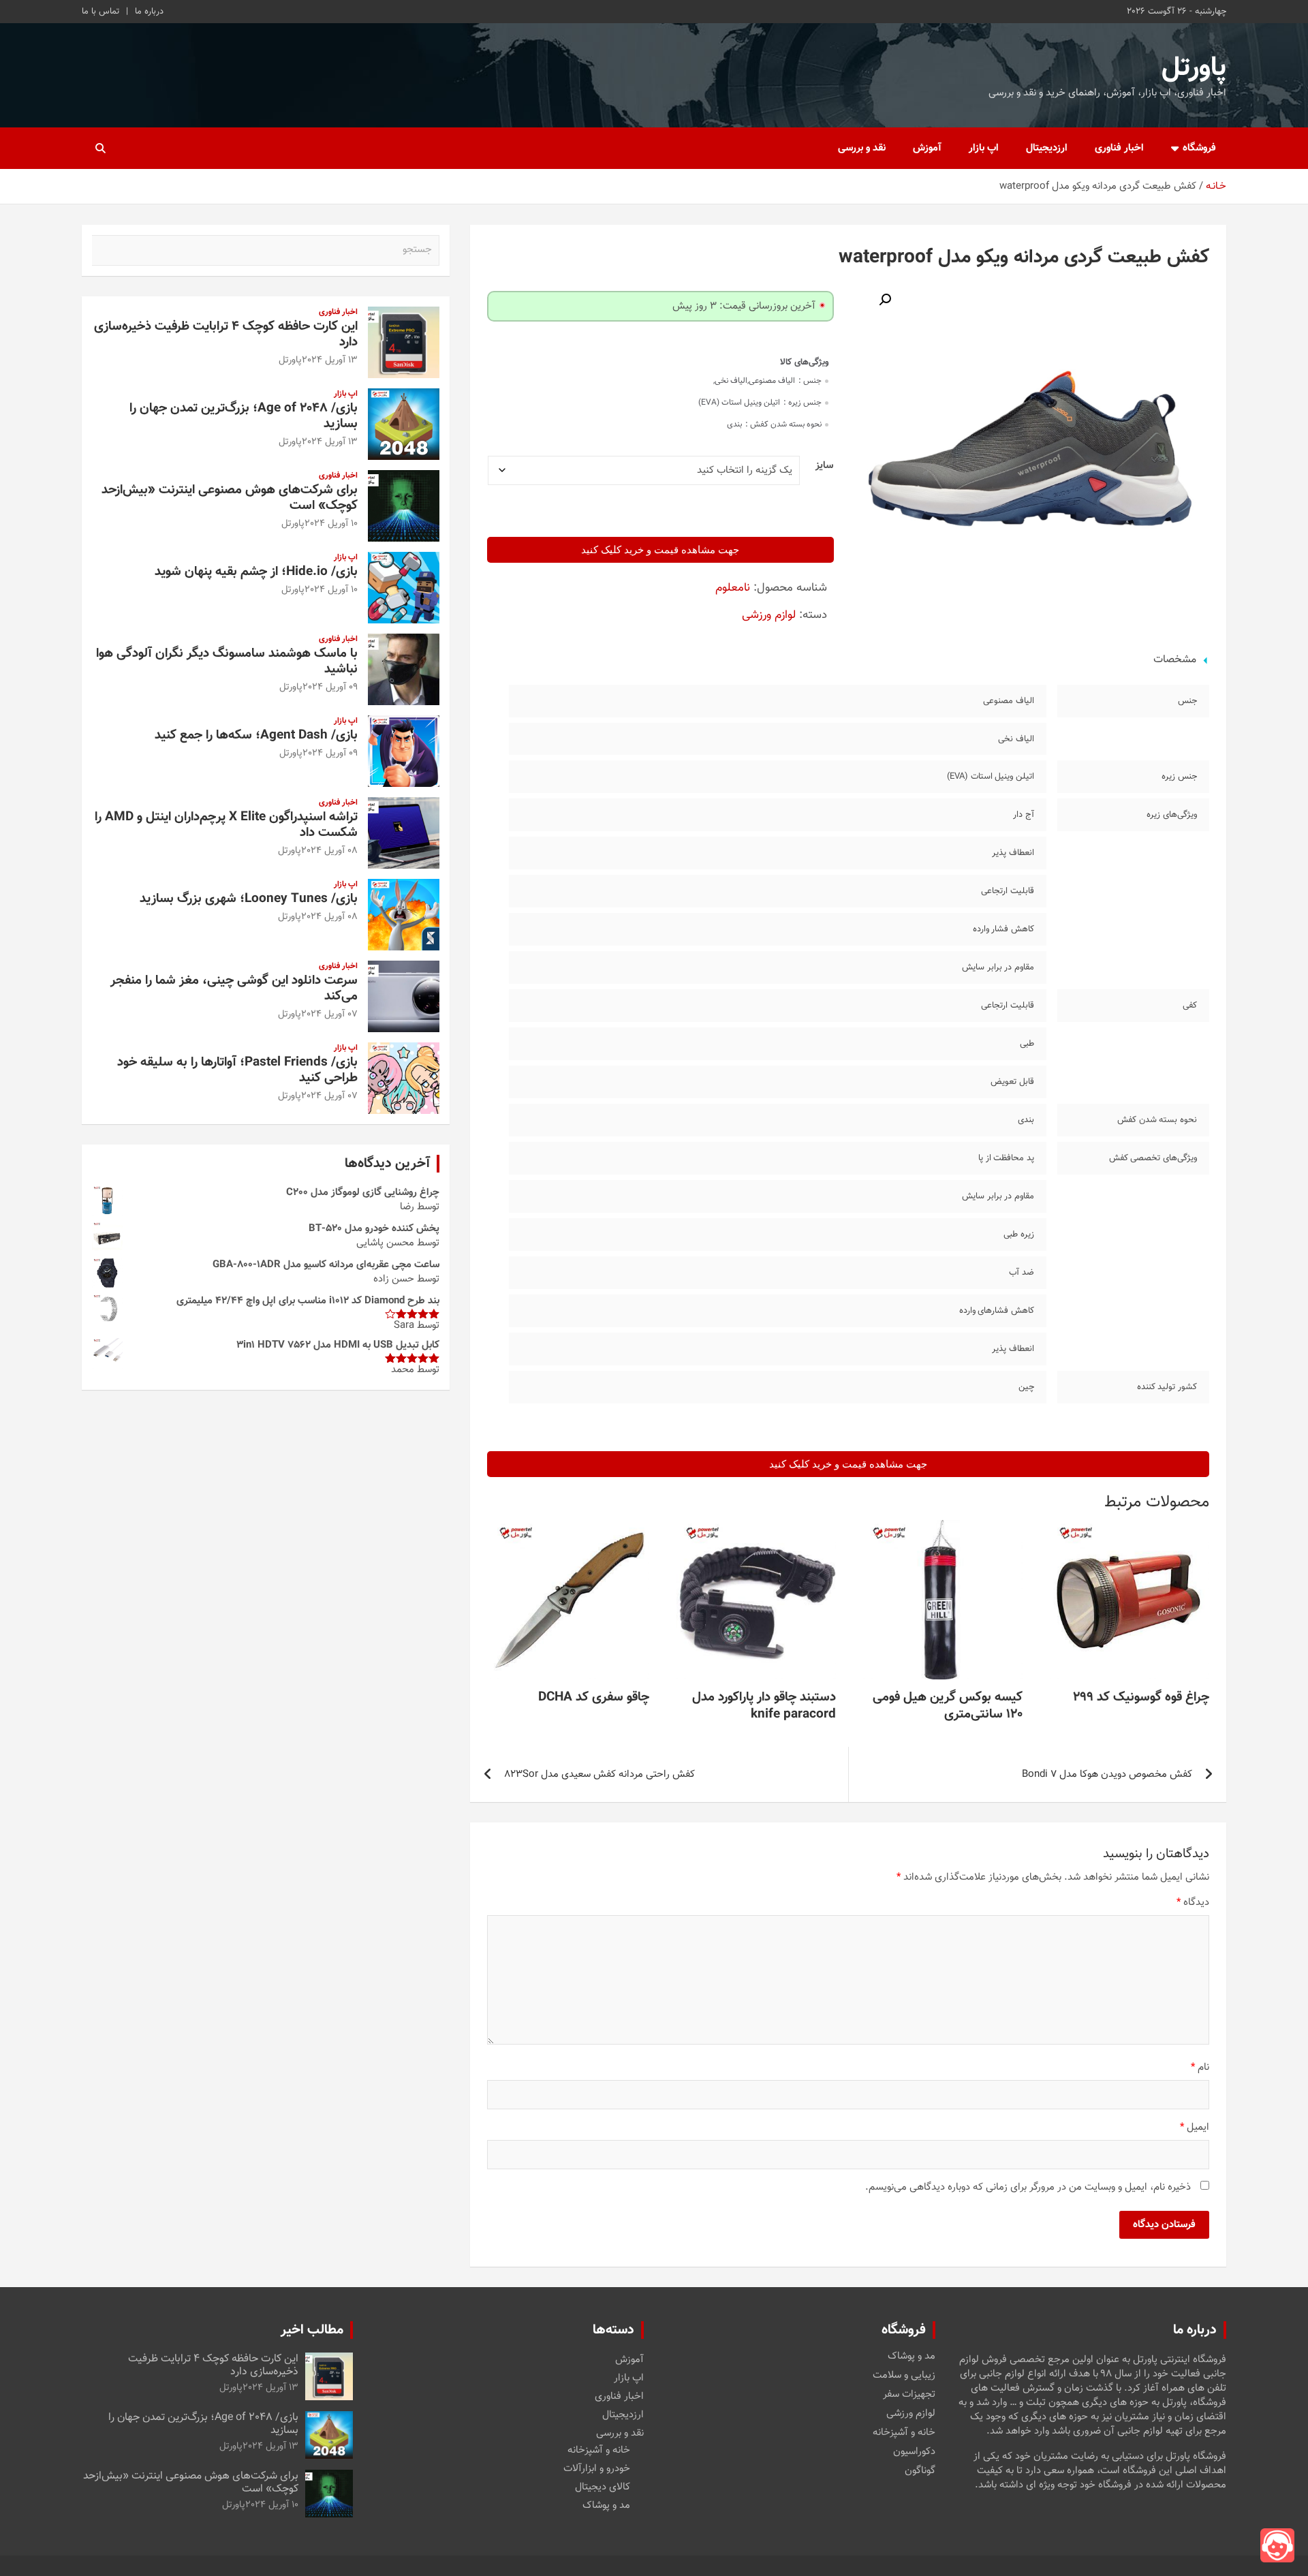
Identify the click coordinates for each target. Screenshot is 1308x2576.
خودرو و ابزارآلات (597, 2469)
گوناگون (920, 2471)
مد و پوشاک (912, 2357)
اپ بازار (984, 148)
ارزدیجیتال (1047, 148)
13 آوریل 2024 (330, 360)
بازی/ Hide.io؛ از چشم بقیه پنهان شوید (256, 572)
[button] (885, 300)
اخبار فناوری (1119, 148)
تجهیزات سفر (909, 2395)
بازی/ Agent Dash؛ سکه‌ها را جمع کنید (256, 735)
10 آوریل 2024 (331, 524)
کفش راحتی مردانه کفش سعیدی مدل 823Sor (599, 1774)
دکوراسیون (914, 2452)
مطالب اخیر (312, 2330)
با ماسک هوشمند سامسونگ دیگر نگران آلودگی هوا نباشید (227, 662)
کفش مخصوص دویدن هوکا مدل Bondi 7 (1107, 1774)
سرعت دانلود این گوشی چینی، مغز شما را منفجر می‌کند (234, 989)
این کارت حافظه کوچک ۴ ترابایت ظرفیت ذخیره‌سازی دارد (226, 335)
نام (1200, 2067)
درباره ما (149, 12)
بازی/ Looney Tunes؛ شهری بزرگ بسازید (249, 899)
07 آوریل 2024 (329, 1014)
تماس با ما (100, 12)
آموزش (927, 148)
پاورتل (1194, 68)
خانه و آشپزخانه (904, 2433)
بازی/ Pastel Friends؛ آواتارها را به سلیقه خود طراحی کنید (237, 1070)
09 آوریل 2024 (330, 687)
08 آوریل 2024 (329, 851)
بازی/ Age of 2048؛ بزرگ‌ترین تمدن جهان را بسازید (244, 416)
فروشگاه (1199, 148)
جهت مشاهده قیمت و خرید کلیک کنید (660, 550)
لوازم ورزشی (769, 615)
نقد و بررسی (862, 148)
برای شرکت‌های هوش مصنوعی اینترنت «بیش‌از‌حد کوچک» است (230, 498)
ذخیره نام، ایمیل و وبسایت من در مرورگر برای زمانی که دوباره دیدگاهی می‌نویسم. (1028, 2187)
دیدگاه (1193, 1903)
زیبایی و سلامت (904, 2376)
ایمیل (1195, 2127)
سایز (824, 466)
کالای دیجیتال (603, 2487)
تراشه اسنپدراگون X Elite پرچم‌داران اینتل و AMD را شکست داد (226, 825)
